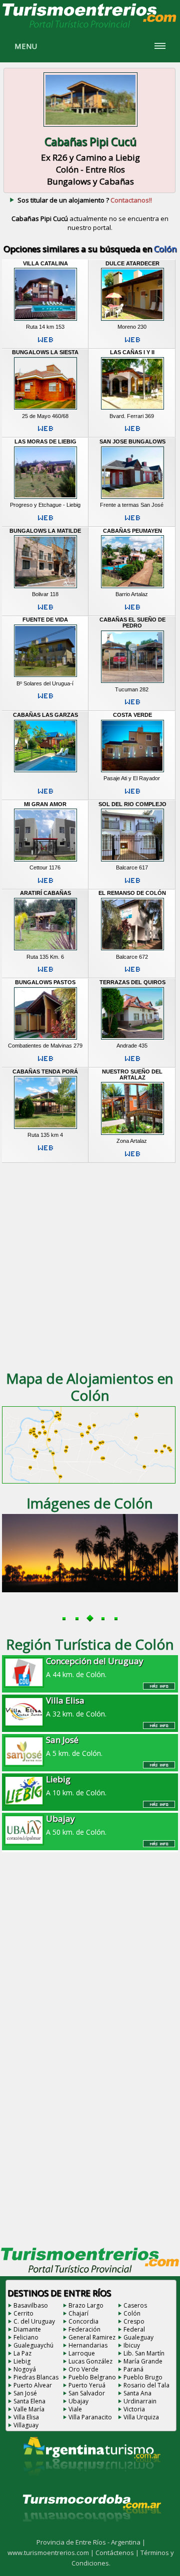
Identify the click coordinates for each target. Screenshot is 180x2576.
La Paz (22, 2353)
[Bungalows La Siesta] (45, 410)
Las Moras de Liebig (45, 441)
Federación (84, 2329)
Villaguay (26, 2425)
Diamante (27, 2329)
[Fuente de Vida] (45, 677)
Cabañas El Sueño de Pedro (132, 623)
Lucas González (90, 2361)
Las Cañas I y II (132, 352)
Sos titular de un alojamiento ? (85, 200)
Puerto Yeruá (87, 2385)
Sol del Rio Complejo (132, 804)
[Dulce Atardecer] (132, 320)
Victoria (134, 2409)
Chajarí (78, 2313)
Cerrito (23, 2313)
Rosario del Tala (146, 2385)
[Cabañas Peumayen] (132, 588)
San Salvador (87, 2393)
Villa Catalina (45, 263)
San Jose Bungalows (132, 441)
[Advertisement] (90, 1266)
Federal (134, 2329)
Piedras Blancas (36, 2377)
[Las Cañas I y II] (132, 410)
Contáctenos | (118, 2553)
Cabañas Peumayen (132, 531)
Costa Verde (132, 715)
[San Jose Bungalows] (132, 498)
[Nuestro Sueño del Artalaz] (132, 1134)
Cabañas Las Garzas (45, 715)
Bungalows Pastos (45, 982)
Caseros (135, 2305)
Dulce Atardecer (132, 263)
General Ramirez (92, 2337)
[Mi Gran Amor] (45, 861)
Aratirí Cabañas (45, 893)
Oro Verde (83, 2369)
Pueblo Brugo (143, 2377)
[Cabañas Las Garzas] (45, 772)
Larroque (82, 2353)
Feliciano (26, 2337)
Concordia (83, 2321)
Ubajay (78, 2401)
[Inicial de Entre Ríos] (90, 27)
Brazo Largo (86, 2305)
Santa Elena (29, 2401)
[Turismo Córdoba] (91, 2534)
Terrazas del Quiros (132, 982)
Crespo (134, 2321)
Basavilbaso (31, 2305)
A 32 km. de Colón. (76, 1707)
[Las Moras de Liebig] (45, 498)
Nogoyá (25, 2369)
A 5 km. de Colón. (74, 1746)
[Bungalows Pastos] (45, 1039)
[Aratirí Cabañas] (45, 950)
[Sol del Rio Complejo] (132, 861)
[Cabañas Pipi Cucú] (90, 127)
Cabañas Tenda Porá (45, 1072)
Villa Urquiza (141, 2417)
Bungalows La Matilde (45, 531)
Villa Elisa (26, 2417)
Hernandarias (88, 2345)
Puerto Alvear (33, 2385)
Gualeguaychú (33, 2345)
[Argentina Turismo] (91, 2484)
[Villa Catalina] (45, 320)
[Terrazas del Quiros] (132, 1039)
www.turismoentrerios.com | (51, 2553)
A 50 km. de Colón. (76, 1825)
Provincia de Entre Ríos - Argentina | (91, 2542)
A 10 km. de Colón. (76, 1785)
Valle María (29, 2409)
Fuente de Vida (45, 620)
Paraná (133, 2369)
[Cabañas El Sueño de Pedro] (132, 683)
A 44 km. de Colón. (95, 1667)
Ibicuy (132, 2345)
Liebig (22, 2361)
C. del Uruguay (34, 2321)
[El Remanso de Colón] (132, 950)
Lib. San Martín (144, 2353)
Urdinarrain (140, 2401)
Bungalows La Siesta (45, 352)
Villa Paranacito (90, 2417)
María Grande (143, 2361)
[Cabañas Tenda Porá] (45, 1128)
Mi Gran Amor (45, 804)
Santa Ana (137, 2393)
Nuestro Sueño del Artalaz (132, 1074)
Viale (75, 2409)
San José (25, 2393)
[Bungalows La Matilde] (45, 588)
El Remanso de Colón (132, 893)
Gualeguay (138, 2337)
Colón (132, 2313)
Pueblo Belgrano (92, 2377)
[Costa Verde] (132, 772)
